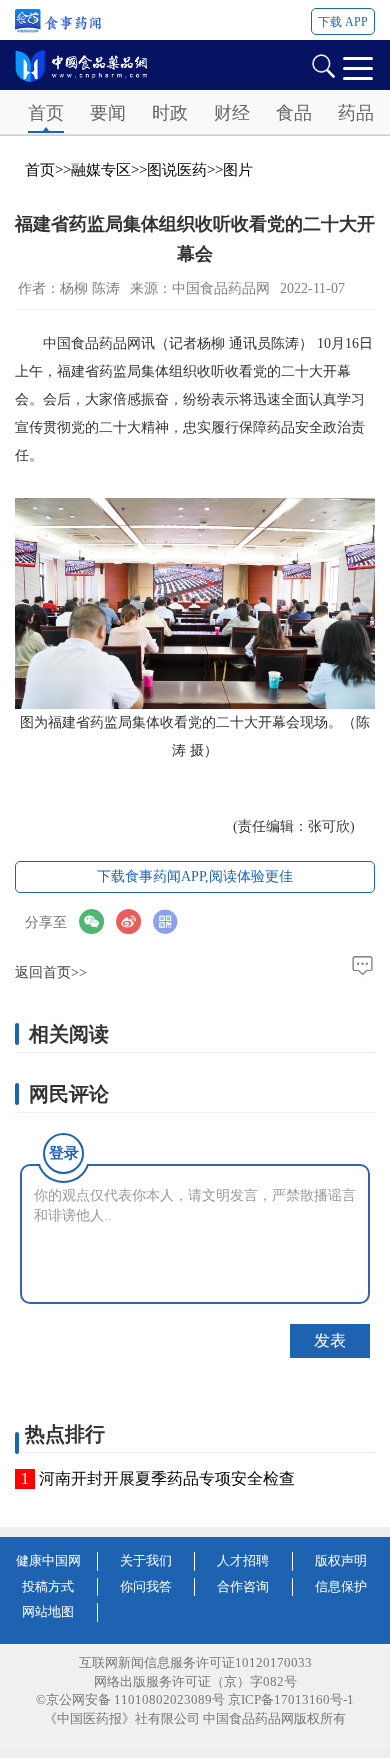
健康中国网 (48, 1560)
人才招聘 (243, 1560)
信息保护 (341, 1586)
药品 (356, 113)
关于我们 (146, 1560)
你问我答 (146, 1586)
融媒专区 (101, 170)
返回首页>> (51, 972)
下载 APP (343, 22)
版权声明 (341, 1560)
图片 (238, 170)
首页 (46, 113)
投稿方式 (48, 1586)
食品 (294, 113)
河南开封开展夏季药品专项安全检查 (167, 1478)
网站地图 (48, 1611)
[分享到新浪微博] (134, 921)
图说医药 (177, 170)
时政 (170, 113)
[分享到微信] (97, 921)
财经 (232, 113)
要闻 (108, 113)
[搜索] (323, 64)
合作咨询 (243, 1586)
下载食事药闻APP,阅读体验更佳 (195, 876)
